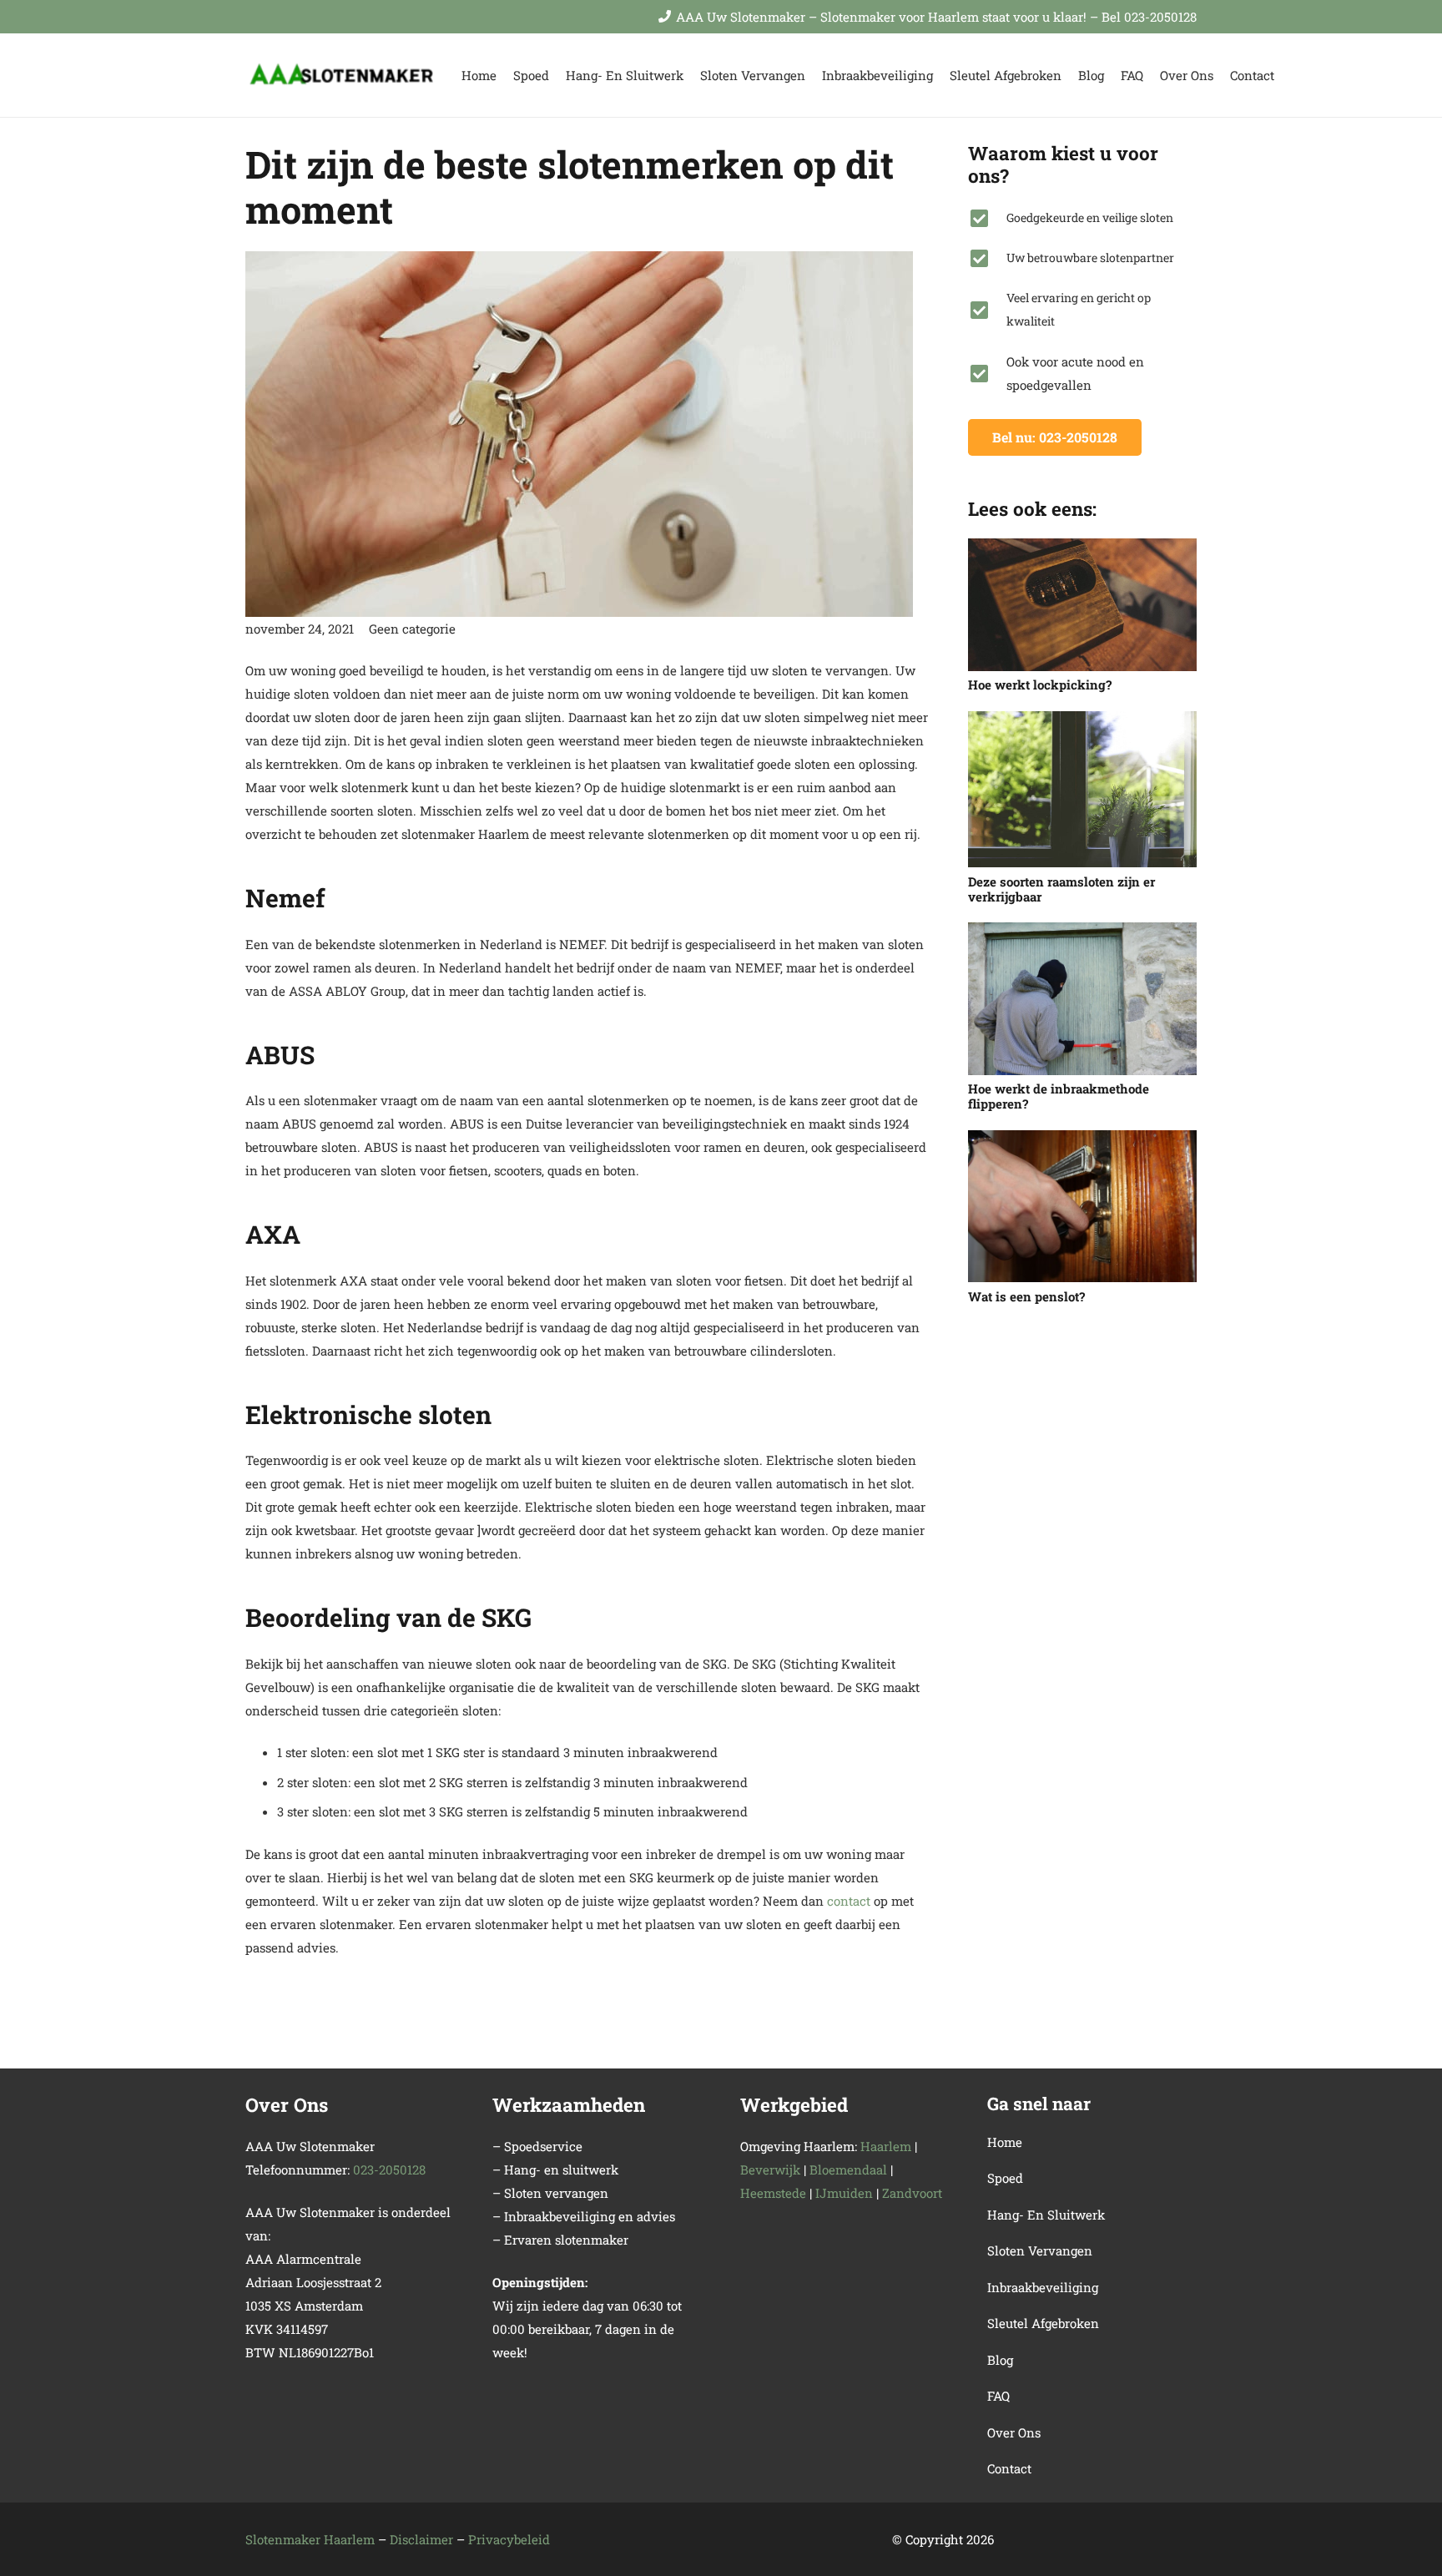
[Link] (343, 76)
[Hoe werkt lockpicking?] (1082, 605)
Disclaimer (421, 2539)
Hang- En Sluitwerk (1046, 2215)
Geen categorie (412, 629)
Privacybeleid (509, 2539)
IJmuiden (844, 2193)
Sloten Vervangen (1040, 2250)
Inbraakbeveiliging (1043, 2287)
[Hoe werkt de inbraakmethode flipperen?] (1082, 999)
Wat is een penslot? (1026, 1296)
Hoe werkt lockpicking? (1040, 684)
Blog (1000, 2360)
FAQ (998, 2396)
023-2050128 (389, 2169)
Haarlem (886, 2146)
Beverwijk (770, 2169)
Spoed (1005, 2178)
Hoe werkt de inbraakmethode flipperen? (1059, 1096)
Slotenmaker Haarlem (310, 2539)
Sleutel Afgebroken (1043, 2323)
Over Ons (1014, 2432)
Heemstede (773, 2193)
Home (1005, 2142)
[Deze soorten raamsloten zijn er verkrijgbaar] (1082, 790)
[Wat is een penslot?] (1082, 1207)
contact (849, 1901)
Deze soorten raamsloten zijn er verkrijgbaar (1061, 889)
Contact (1009, 2468)
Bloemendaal (848, 2169)
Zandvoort (912, 2193)
